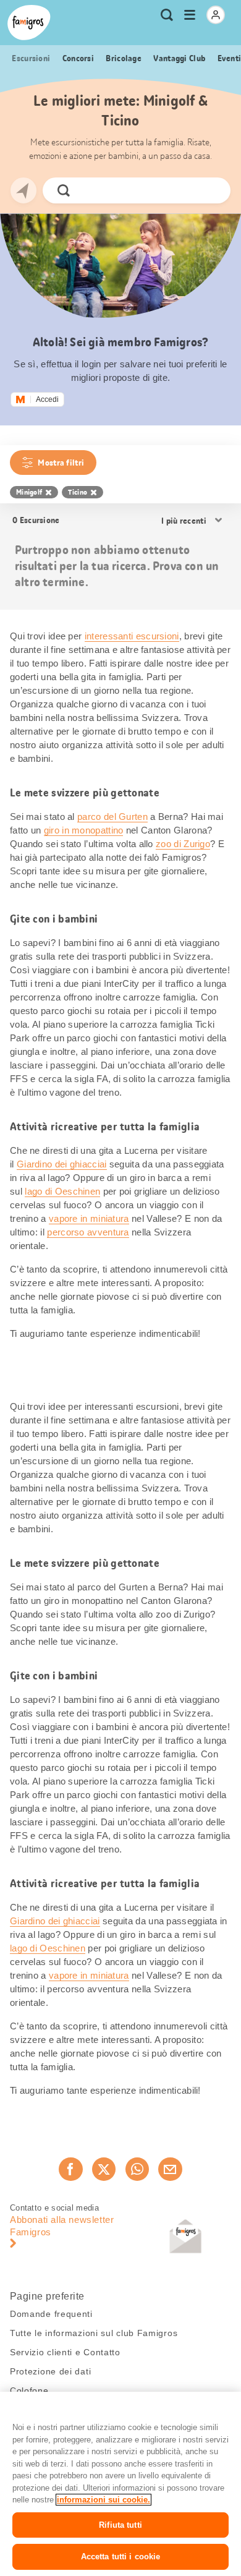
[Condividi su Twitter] (104, 2169)
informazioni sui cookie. (104, 2500)
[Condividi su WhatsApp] (137, 2169)
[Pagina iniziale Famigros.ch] (29, 23)
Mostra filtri (61, 463)
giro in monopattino (84, 830)
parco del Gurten (112, 817)
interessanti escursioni (132, 636)
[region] (120, 2484)
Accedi (47, 399)
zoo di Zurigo (183, 844)
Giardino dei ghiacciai (62, 1164)
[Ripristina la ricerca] (211, 190)
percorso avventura (88, 1232)
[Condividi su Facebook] (70, 2169)
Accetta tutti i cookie (121, 2557)
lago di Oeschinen (62, 1191)
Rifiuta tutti (120, 2525)
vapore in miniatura (89, 1218)
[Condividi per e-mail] (170, 2169)
